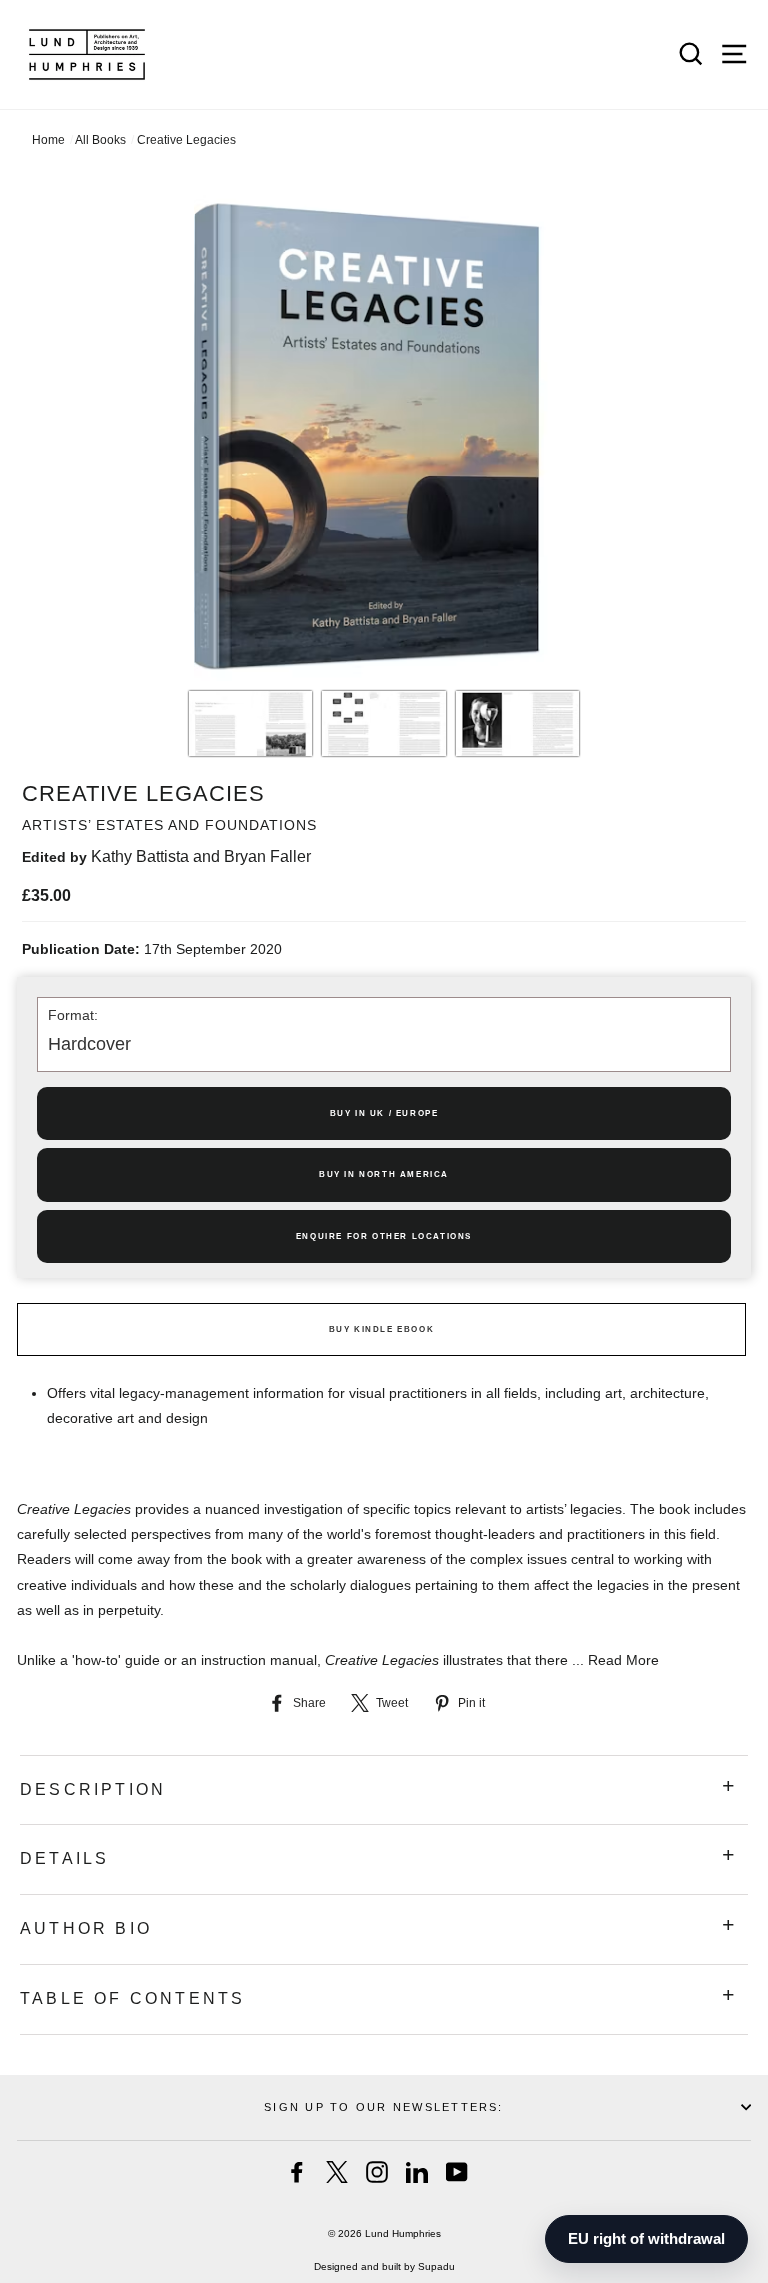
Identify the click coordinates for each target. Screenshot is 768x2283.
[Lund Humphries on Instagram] (377, 2172)
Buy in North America (384, 1174)
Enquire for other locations (384, 1236)
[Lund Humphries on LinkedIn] (417, 2172)
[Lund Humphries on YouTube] (457, 2172)
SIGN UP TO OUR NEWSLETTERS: (383, 2107)
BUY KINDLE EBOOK (382, 1329)
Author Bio (86, 1928)
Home (48, 140)
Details (64, 1858)
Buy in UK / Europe (384, 1113)
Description (93, 1789)
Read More (623, 1660)
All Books (100, 140)
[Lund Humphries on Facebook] (297, 2172)
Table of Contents (132, 1998)
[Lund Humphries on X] (337, 2172)
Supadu (436, 2266)
